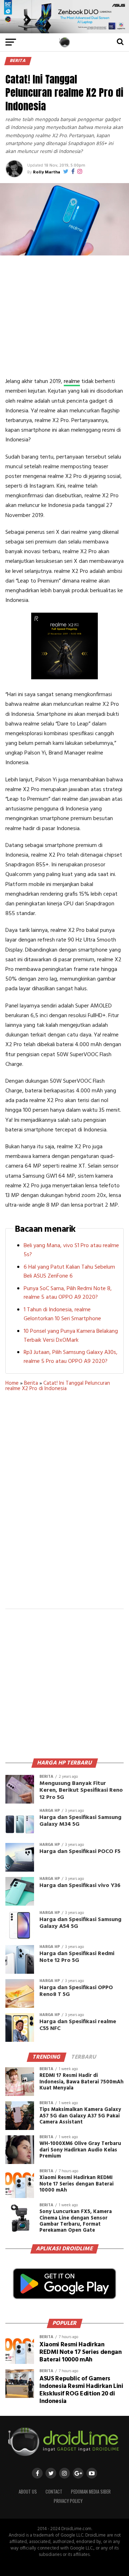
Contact (54, 2492)
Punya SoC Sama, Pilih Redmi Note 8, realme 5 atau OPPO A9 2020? (68, 1293)
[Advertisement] (66, 316)
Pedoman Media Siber (91, 2492)
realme (72, 382)
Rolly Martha (47, 172)
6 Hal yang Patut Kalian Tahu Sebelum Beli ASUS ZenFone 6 (69, 1272)
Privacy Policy (68, 2501)
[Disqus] (64, 1505)
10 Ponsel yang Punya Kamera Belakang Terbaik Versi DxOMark (71, 1336)
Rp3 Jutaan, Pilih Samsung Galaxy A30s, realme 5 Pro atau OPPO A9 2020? (71, 1357)
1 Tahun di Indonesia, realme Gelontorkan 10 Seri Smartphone (62, 1314)
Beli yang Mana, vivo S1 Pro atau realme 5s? (71, 1250)
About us (28, 2492)
